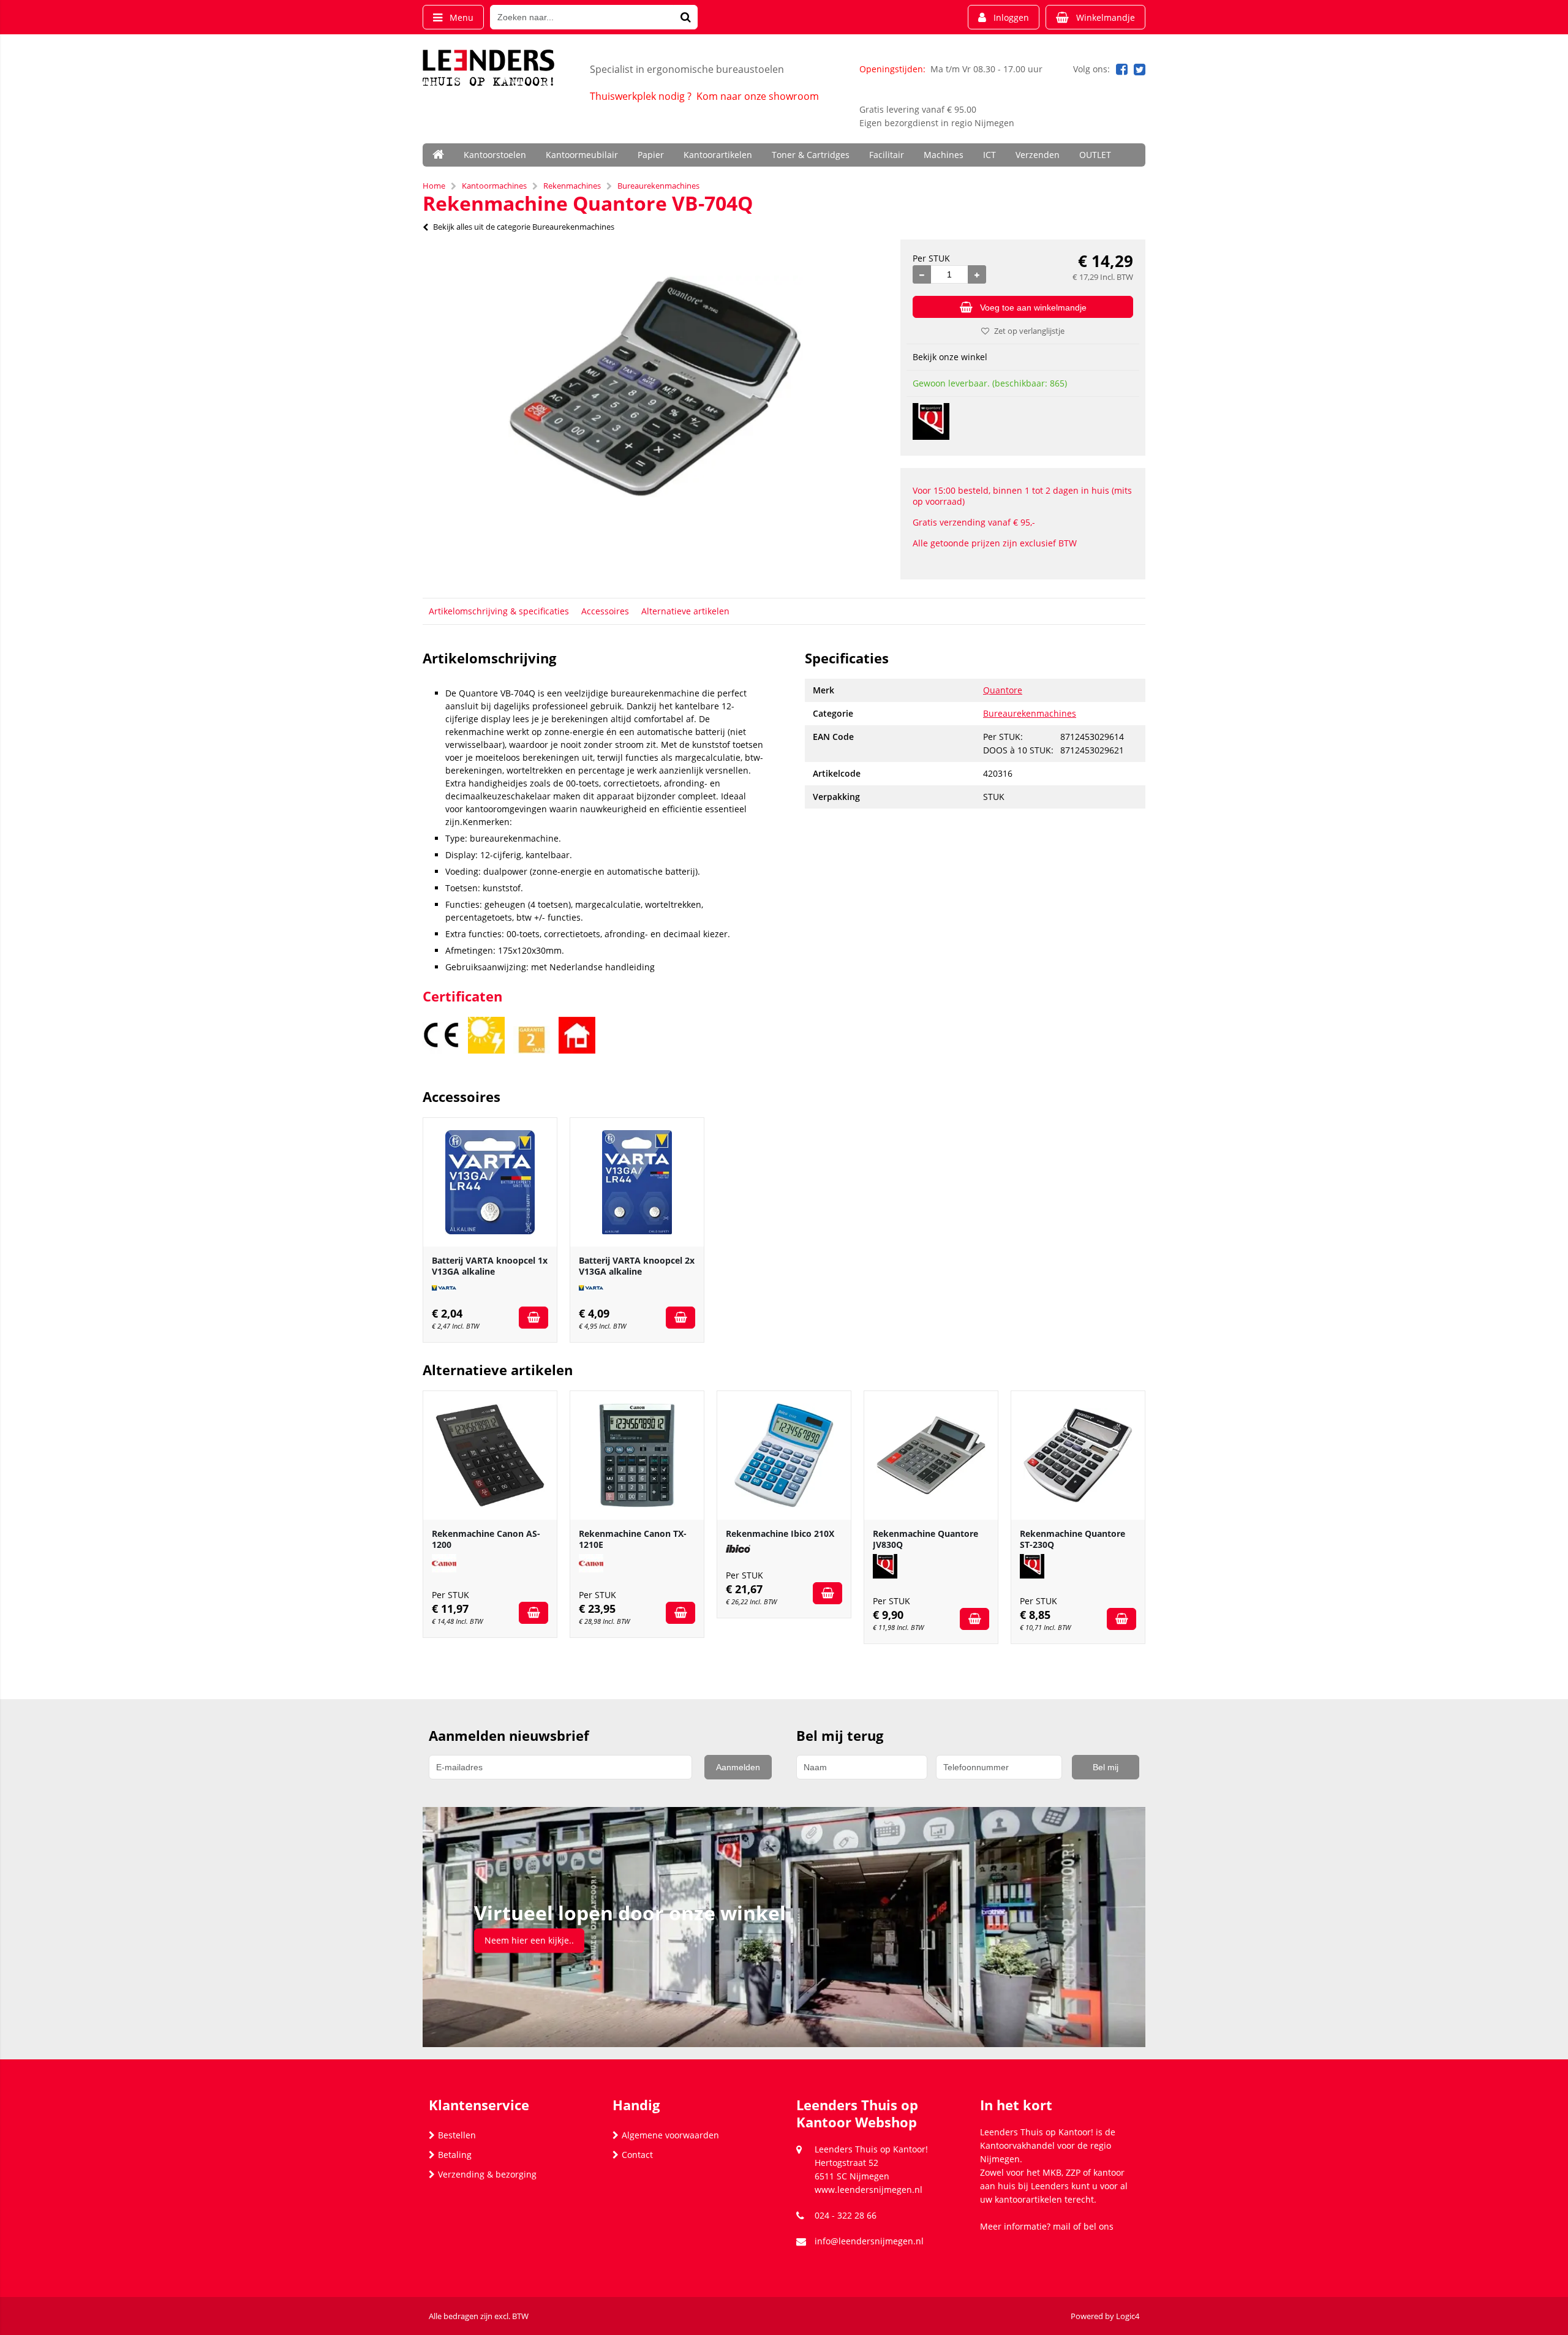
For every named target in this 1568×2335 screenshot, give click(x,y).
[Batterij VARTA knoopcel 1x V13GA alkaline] (490, 1182)
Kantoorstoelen (495, 155)
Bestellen (457, 2135)
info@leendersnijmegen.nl (869, 2241)
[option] (655, 387)
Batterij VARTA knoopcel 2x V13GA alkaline (637, 1266)
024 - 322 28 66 (846, 2215)
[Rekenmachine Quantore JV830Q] (931, 1455)
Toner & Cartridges (811, 155)
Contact (637, 2155)
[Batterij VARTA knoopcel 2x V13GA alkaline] (637, 1182)
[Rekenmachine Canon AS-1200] (490, 1455)
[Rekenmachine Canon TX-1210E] (637, 1455)
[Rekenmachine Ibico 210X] (784, 1455)
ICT (989, 155)
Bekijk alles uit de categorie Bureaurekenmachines (524, 227)
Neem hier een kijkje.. (529, 1940)
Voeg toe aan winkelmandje (1033, 307)
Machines (944, 155)
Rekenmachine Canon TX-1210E (633, 1539)
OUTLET (1095, 155)
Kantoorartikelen (718, 155)
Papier (651, 155)
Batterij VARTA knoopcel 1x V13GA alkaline (490, 1266)
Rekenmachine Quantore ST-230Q (1072, 1539)
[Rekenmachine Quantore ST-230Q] (1078, 1455)
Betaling (455, 2155)
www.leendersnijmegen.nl (869, 2190)
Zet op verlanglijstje (1029, 331)
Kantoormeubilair (582, 155)
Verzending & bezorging (487, 2174)
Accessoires (605, 611)
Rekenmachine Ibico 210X (780, 1533)
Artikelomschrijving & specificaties (499, 611)
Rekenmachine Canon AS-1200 (486, 1539)
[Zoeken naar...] (685, 17)
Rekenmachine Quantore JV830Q (925, 1539)
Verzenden (1038, 155)
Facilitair (887, 155)
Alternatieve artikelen (685, 611)
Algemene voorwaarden (670, 2135)
